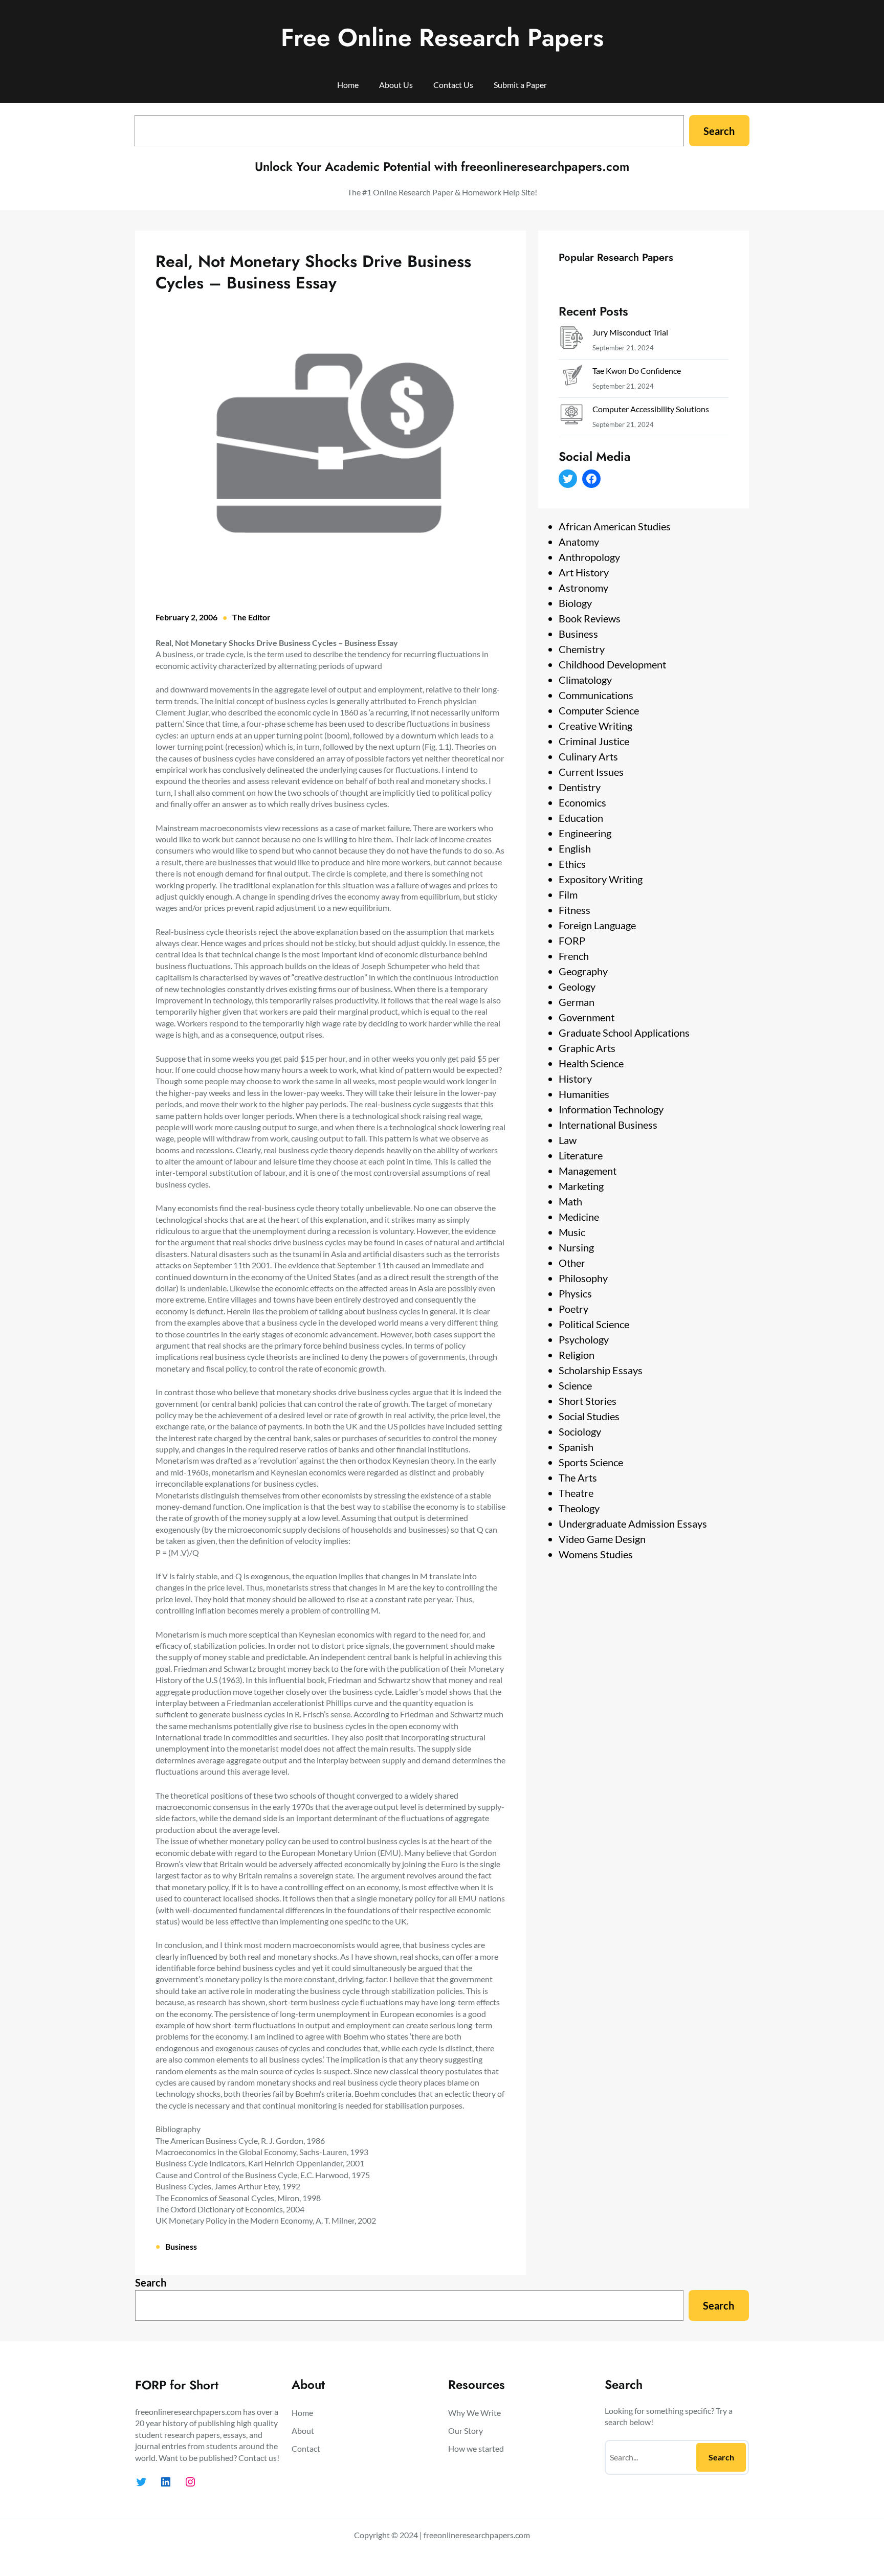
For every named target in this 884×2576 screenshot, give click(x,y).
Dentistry (580, 787)
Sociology (580, 1431)
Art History (584, 572)
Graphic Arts (587, 1048)
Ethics (572, 864)
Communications (596, 695)
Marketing (581, 1186)
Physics (575, 1293)
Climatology (585, 680)
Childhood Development (612, 664)
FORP (572, 940)
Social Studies (589, 1416)
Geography (583, 971)
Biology (575, 603)
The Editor (251, 617)
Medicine (579, 1217)
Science (575, 1385)
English (575, 848)
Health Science (591, 1063)
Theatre (576, 1493)
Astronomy (583, 588)
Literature (581, 1155)
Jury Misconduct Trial (630, 332)
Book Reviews (590, 618)
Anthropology (589, 557)
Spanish (576, 1447)
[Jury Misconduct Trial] (571, 340)
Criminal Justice (594, 741)
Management (588, 1171)
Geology (577, 987)
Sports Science (591, 1462)
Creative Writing (595, 726)
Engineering (585, 833)
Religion (577, 1355)
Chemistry (582, 649)
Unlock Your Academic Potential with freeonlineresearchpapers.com (442, 166)
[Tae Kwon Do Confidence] (571, 378)
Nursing (576, 1247)
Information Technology (611, 1109)
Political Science (594, 1324)
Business (181, 2246)
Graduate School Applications (624, 1033)
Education (581, 818)
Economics (582, 802)
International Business (608, 1125)
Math (570, 1201)
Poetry (573, 1309)
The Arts (578, 1477)
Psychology (584, 1339)
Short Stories (588, 1401)
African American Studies (615, 526)
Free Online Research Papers (442, 38)
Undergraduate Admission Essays (633, 1524)
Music (572, 1232)
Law (568, 1140)
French (574, 956)
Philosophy (583, 1278)
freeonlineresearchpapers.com (477, 2535)
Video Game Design (602, 1539)
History (575, 1079)
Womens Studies (596, 1554)
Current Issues (591, 772)
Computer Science (599, 710)
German (577, 1002)
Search (719, 131)
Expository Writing (601, 879)
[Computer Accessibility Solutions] (571, 417)
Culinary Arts (588, 756)
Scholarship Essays (601, 1370)
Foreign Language (597, 925)
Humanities (584, 1094)
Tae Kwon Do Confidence (637, 371)
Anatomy (579, 542)
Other (572, 1263)
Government (587, 1017)
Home (348, 85)
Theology (579, 1508)
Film (568, 894)
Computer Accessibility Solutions (651, 409)
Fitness (574, 910)
